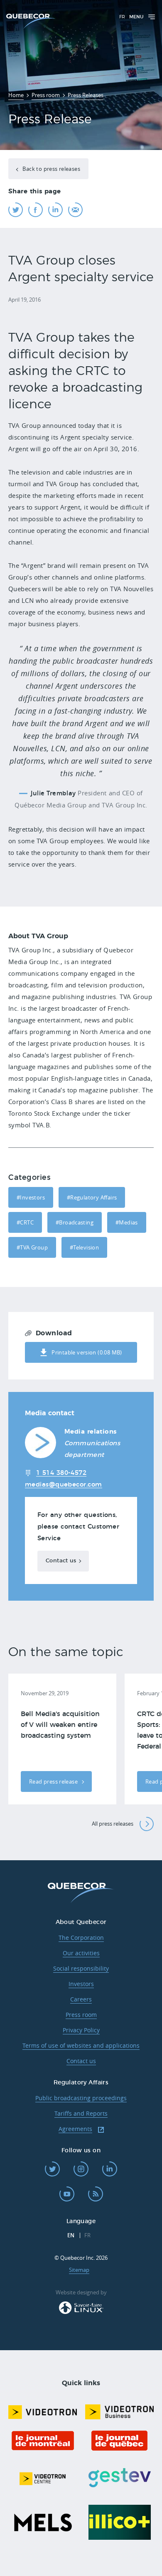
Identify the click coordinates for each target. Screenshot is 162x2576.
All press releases (113, 1824)
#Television (84, 1247)
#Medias (127, 1222)
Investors (81, 1984)
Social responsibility (81, 1968)
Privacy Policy (81, 2030)
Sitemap (79, 2270)
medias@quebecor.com (64, 1485)
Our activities (81, 1953)
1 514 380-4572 (61, 1473)
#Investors (31, 1197)
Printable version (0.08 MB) (87, 1352)
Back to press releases (51, 169)
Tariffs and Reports (81, 2113)
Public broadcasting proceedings (81, 2098)
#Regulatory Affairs (92, 1197)
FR (122, 17)
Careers (81, 1999)
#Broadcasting (75, 1222)
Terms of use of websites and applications (81, 2045)
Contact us (61, 1561)
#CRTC (25, 1222)
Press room (81, 2015)
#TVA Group (32, 1247)
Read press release (54, 1781)
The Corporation (81, 1938)
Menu (136, 17)
